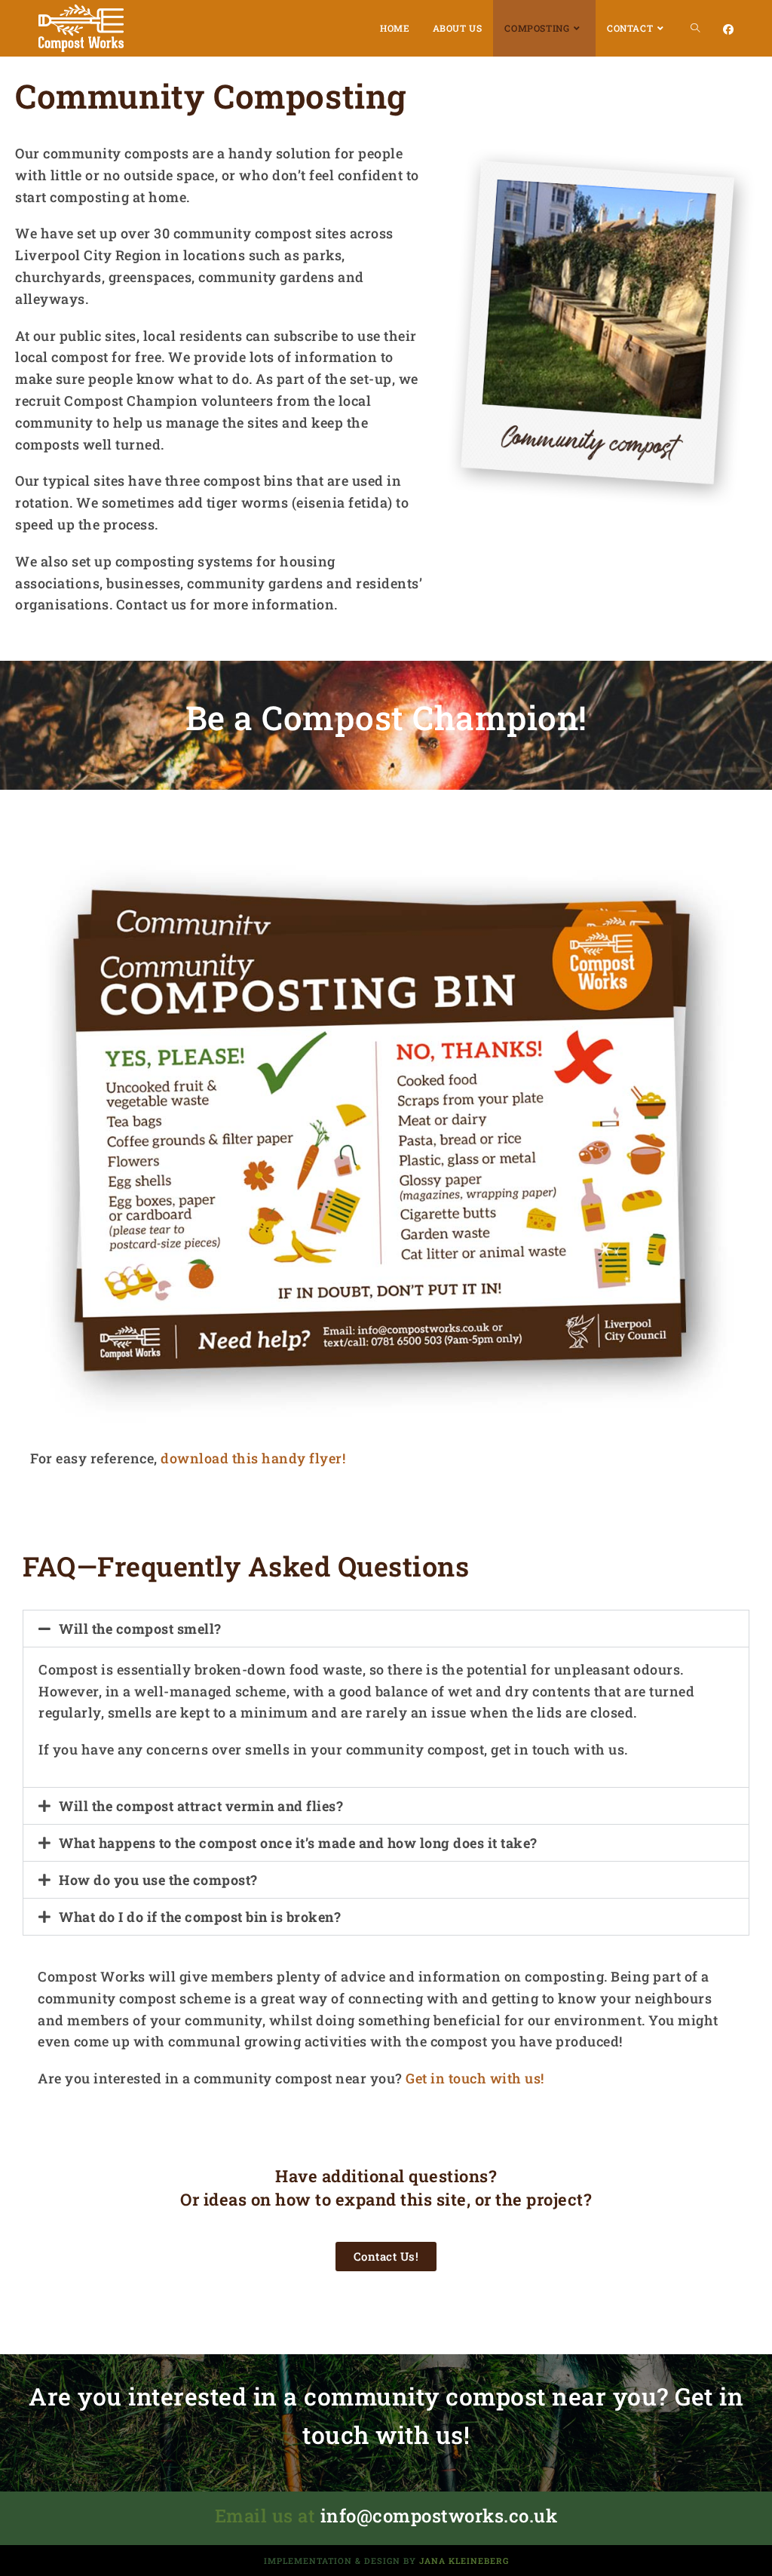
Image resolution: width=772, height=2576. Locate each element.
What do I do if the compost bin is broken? (200, 1917)
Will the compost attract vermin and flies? (201, 1806)
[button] (386, 1629)
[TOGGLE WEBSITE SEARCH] (695, 28)
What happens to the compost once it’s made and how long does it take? (298, 1843)
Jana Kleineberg (464, 2561)
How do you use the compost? (158, 1880)
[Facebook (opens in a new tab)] (728, 29)
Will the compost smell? (140, 1629)
